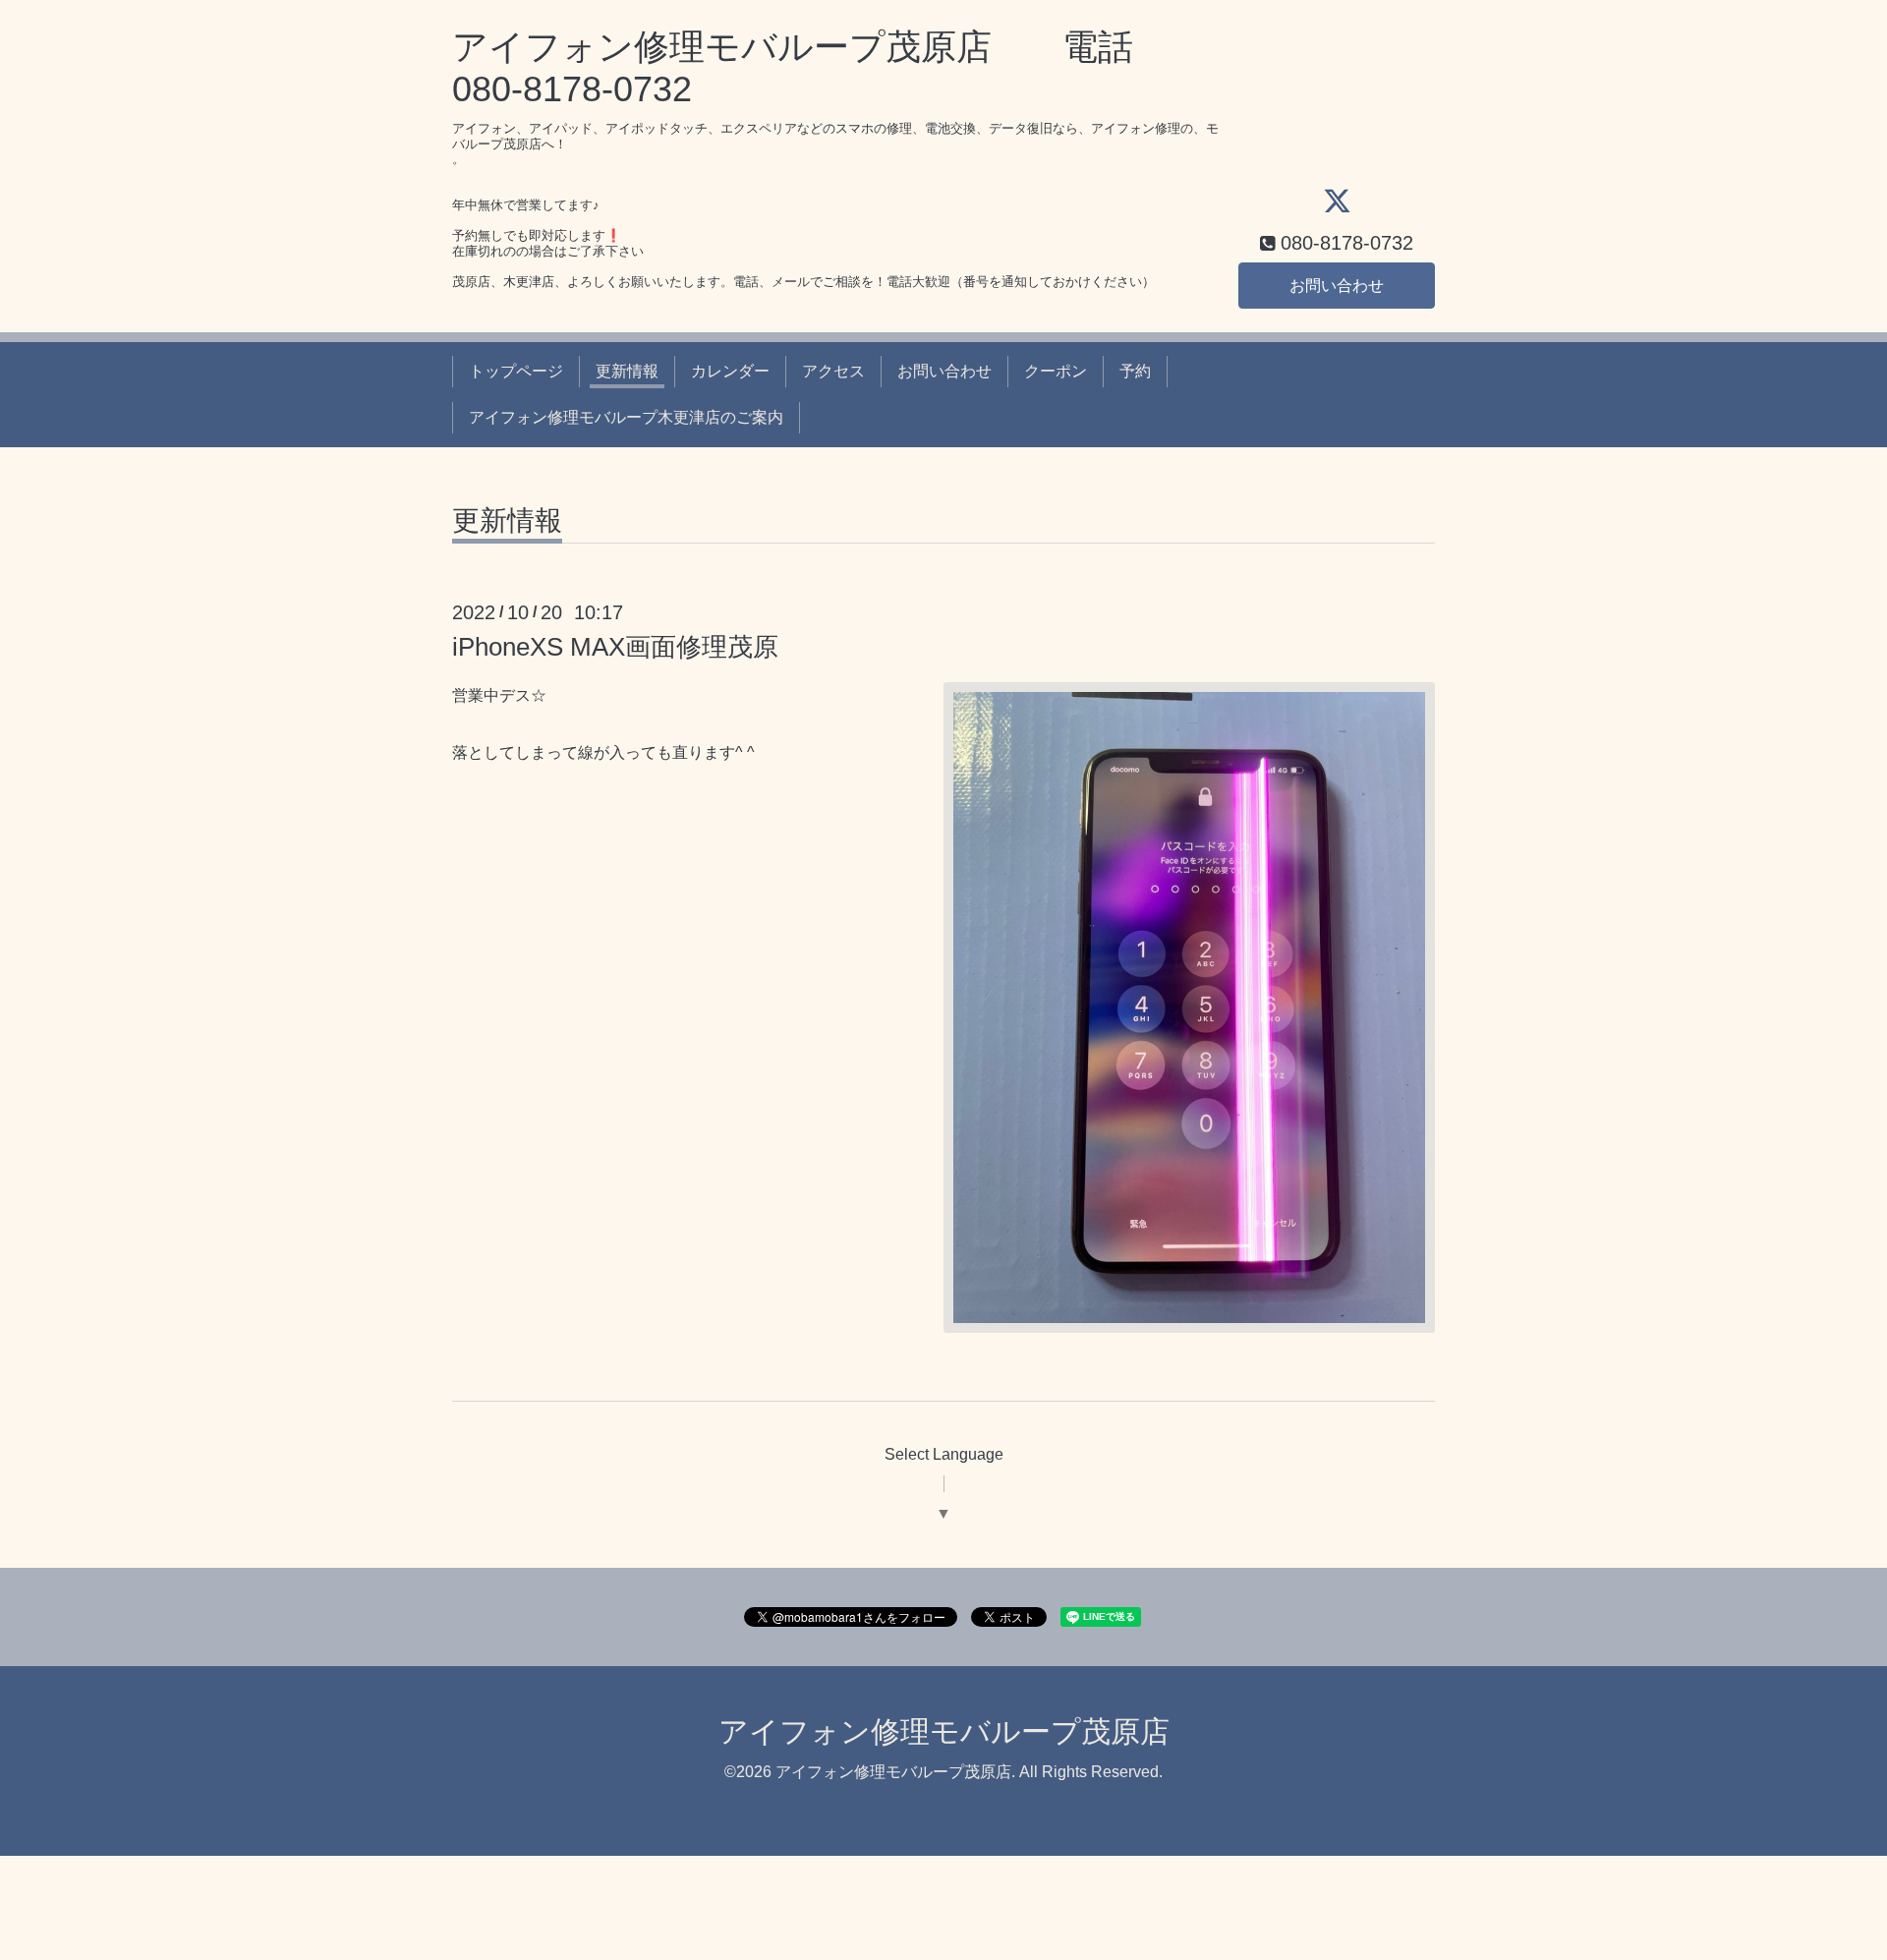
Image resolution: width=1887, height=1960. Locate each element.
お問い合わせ (1337, 286)
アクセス (833, 371)
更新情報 (627, 371)
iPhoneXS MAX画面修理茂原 (615, 647)
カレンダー (730, 371)
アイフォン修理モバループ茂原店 (944, 1731)
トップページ (516, 371)
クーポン (1056, 371)
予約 (1135, 371)
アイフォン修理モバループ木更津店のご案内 (626, 417)
